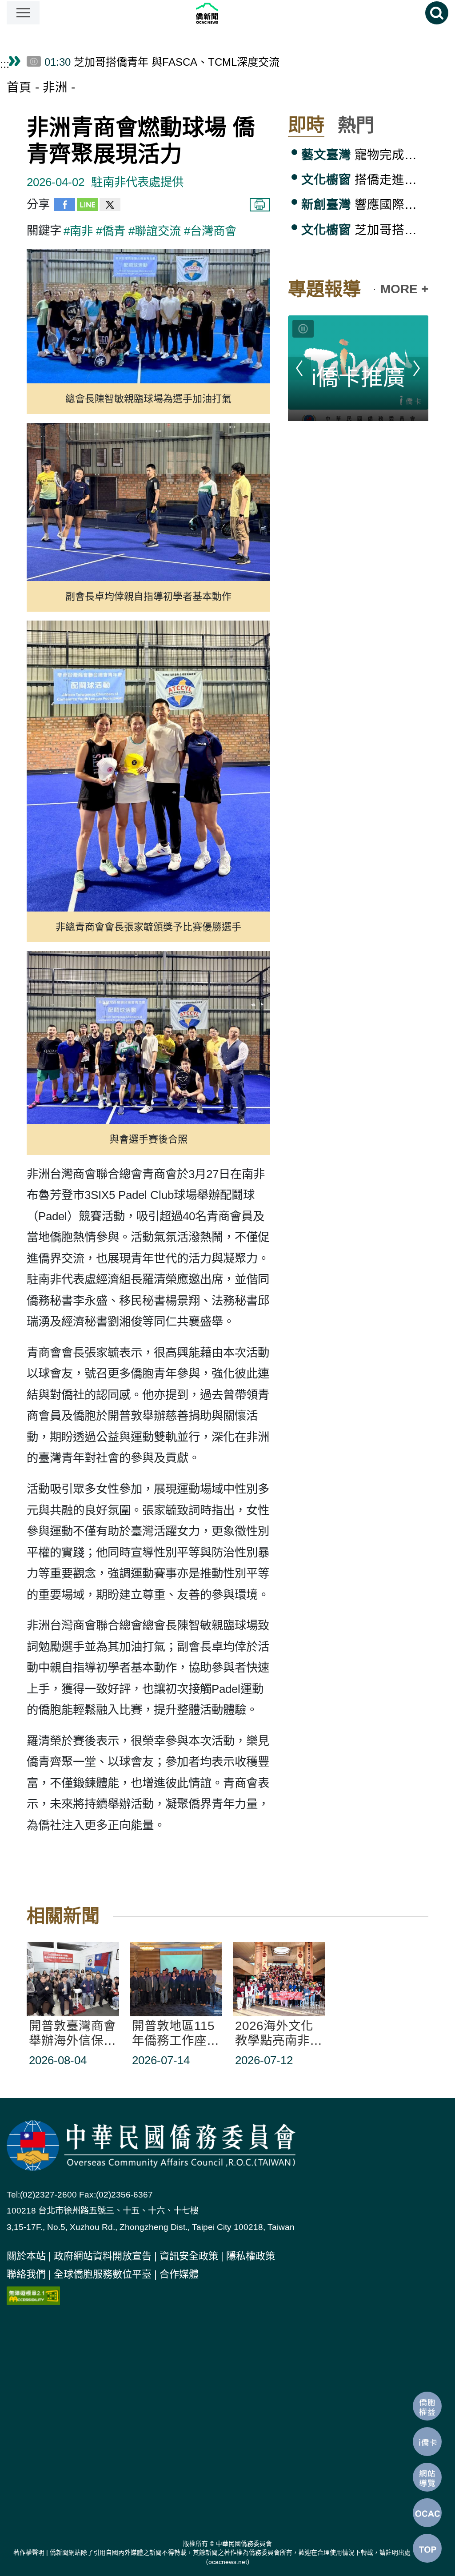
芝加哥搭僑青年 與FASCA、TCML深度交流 (365, 230)
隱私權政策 (251, 2256)
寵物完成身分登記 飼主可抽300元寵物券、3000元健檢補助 (365, 155)
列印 (260, 205)
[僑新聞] (233, 13)
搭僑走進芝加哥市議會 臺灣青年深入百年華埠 (365, 180)
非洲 (55, 87)
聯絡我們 (26, 2274)
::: (5, 64)
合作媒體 (179, 2274)
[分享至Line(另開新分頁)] (87, 207)
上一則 (299, 368)
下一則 (417, 368)
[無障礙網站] (33, 2295)
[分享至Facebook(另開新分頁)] (65, 207)
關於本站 (26, 2256)
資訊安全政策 (189, 2256)
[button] (23, 13)
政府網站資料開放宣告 (103, 2256)
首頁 (19, 87)
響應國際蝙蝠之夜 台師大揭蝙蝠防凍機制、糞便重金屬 (365, 205)
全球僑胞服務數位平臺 (103, 2274)
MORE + (404, 289)
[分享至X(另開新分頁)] (110, 207)
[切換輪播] (303, 329)
